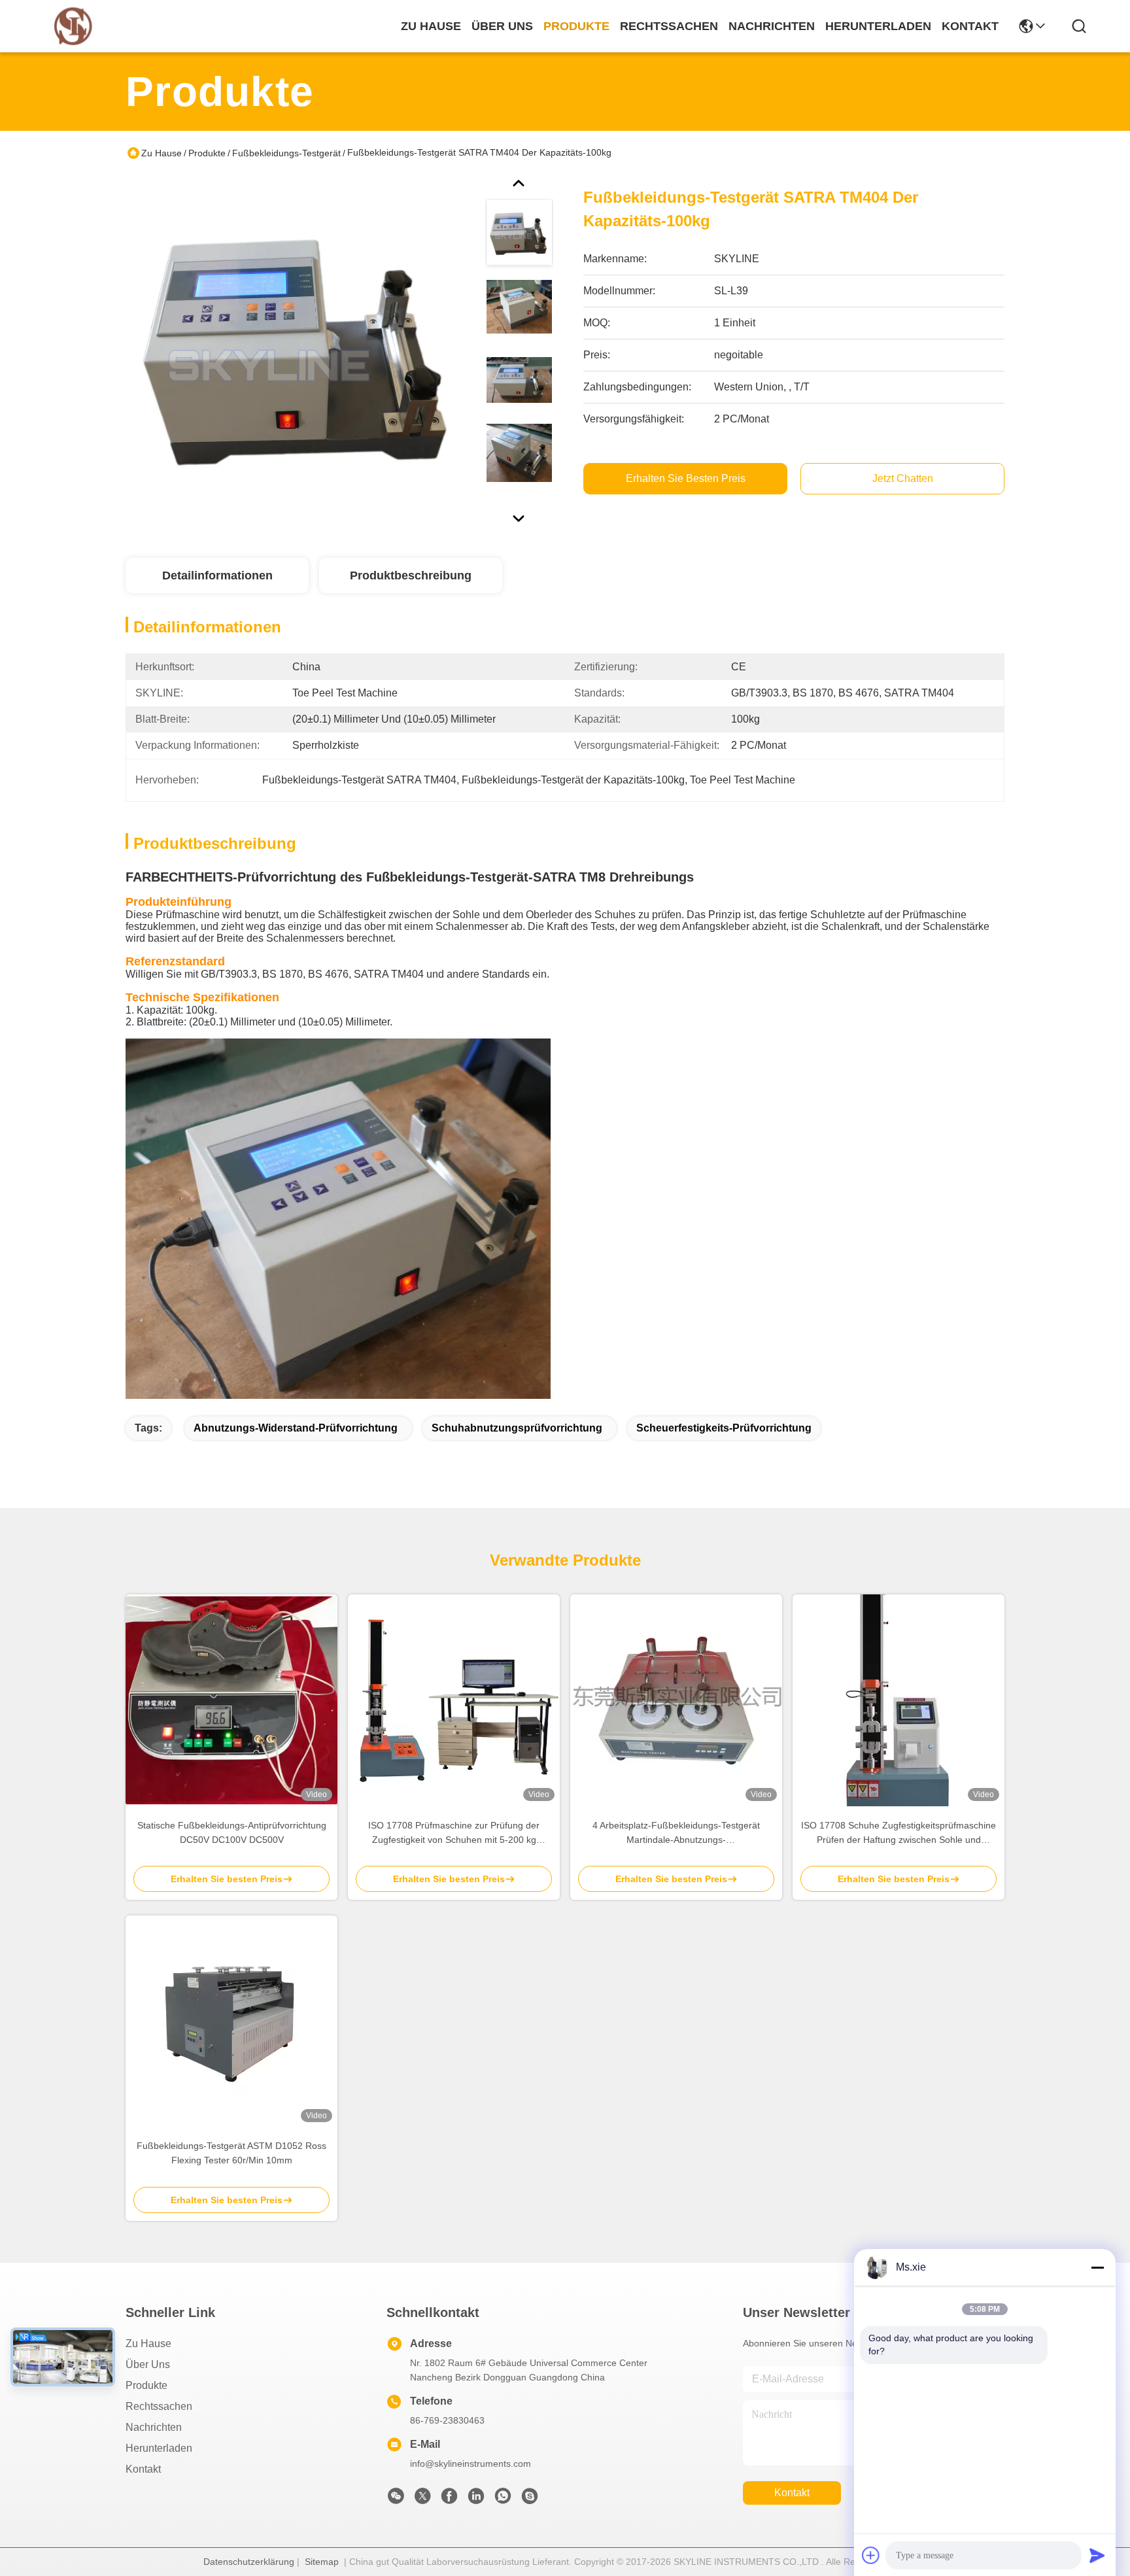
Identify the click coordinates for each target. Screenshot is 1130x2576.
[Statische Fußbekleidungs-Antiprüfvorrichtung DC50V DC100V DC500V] (231, 1700)
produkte (576, 26)
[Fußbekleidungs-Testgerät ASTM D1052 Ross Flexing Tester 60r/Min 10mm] (231, 2021)
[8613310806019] (503, 2499)
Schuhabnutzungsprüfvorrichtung (517, 1428)
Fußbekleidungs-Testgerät (286, 153)
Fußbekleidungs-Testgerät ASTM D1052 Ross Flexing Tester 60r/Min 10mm (231, 2153)
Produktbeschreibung (411, 575)
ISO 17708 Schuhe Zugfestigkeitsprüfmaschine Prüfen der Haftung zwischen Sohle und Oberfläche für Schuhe (899, 1833)
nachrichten (772, 26)
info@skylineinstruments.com (471, 2464)
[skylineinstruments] (530, 2499)
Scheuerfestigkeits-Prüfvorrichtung (724, 1428)
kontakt (970, 26)
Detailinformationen (217, 575)
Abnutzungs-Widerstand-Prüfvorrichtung (296, 1428)
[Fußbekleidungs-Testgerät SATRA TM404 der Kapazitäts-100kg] (300, 349)
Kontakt (143, 2469)
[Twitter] (422, 2499)
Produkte (207, 153)
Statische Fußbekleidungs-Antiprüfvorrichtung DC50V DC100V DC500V (232, 1832)
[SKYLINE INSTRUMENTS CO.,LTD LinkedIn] (476, 2499)
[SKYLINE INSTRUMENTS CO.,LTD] (73, 26)
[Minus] (1097, 2267)
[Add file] (871, 2555)
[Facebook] (449, 2499)
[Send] (1097, 2555)
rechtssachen (669, 26)
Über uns (502, 26)
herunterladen (878, 26)
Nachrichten (154, 2427)
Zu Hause (431, 26)
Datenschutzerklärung (249, 2562)
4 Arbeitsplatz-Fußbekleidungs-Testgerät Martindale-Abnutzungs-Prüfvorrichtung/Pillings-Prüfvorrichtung (676, 1833)
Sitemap (322, 2562)
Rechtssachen (159, 2406)
